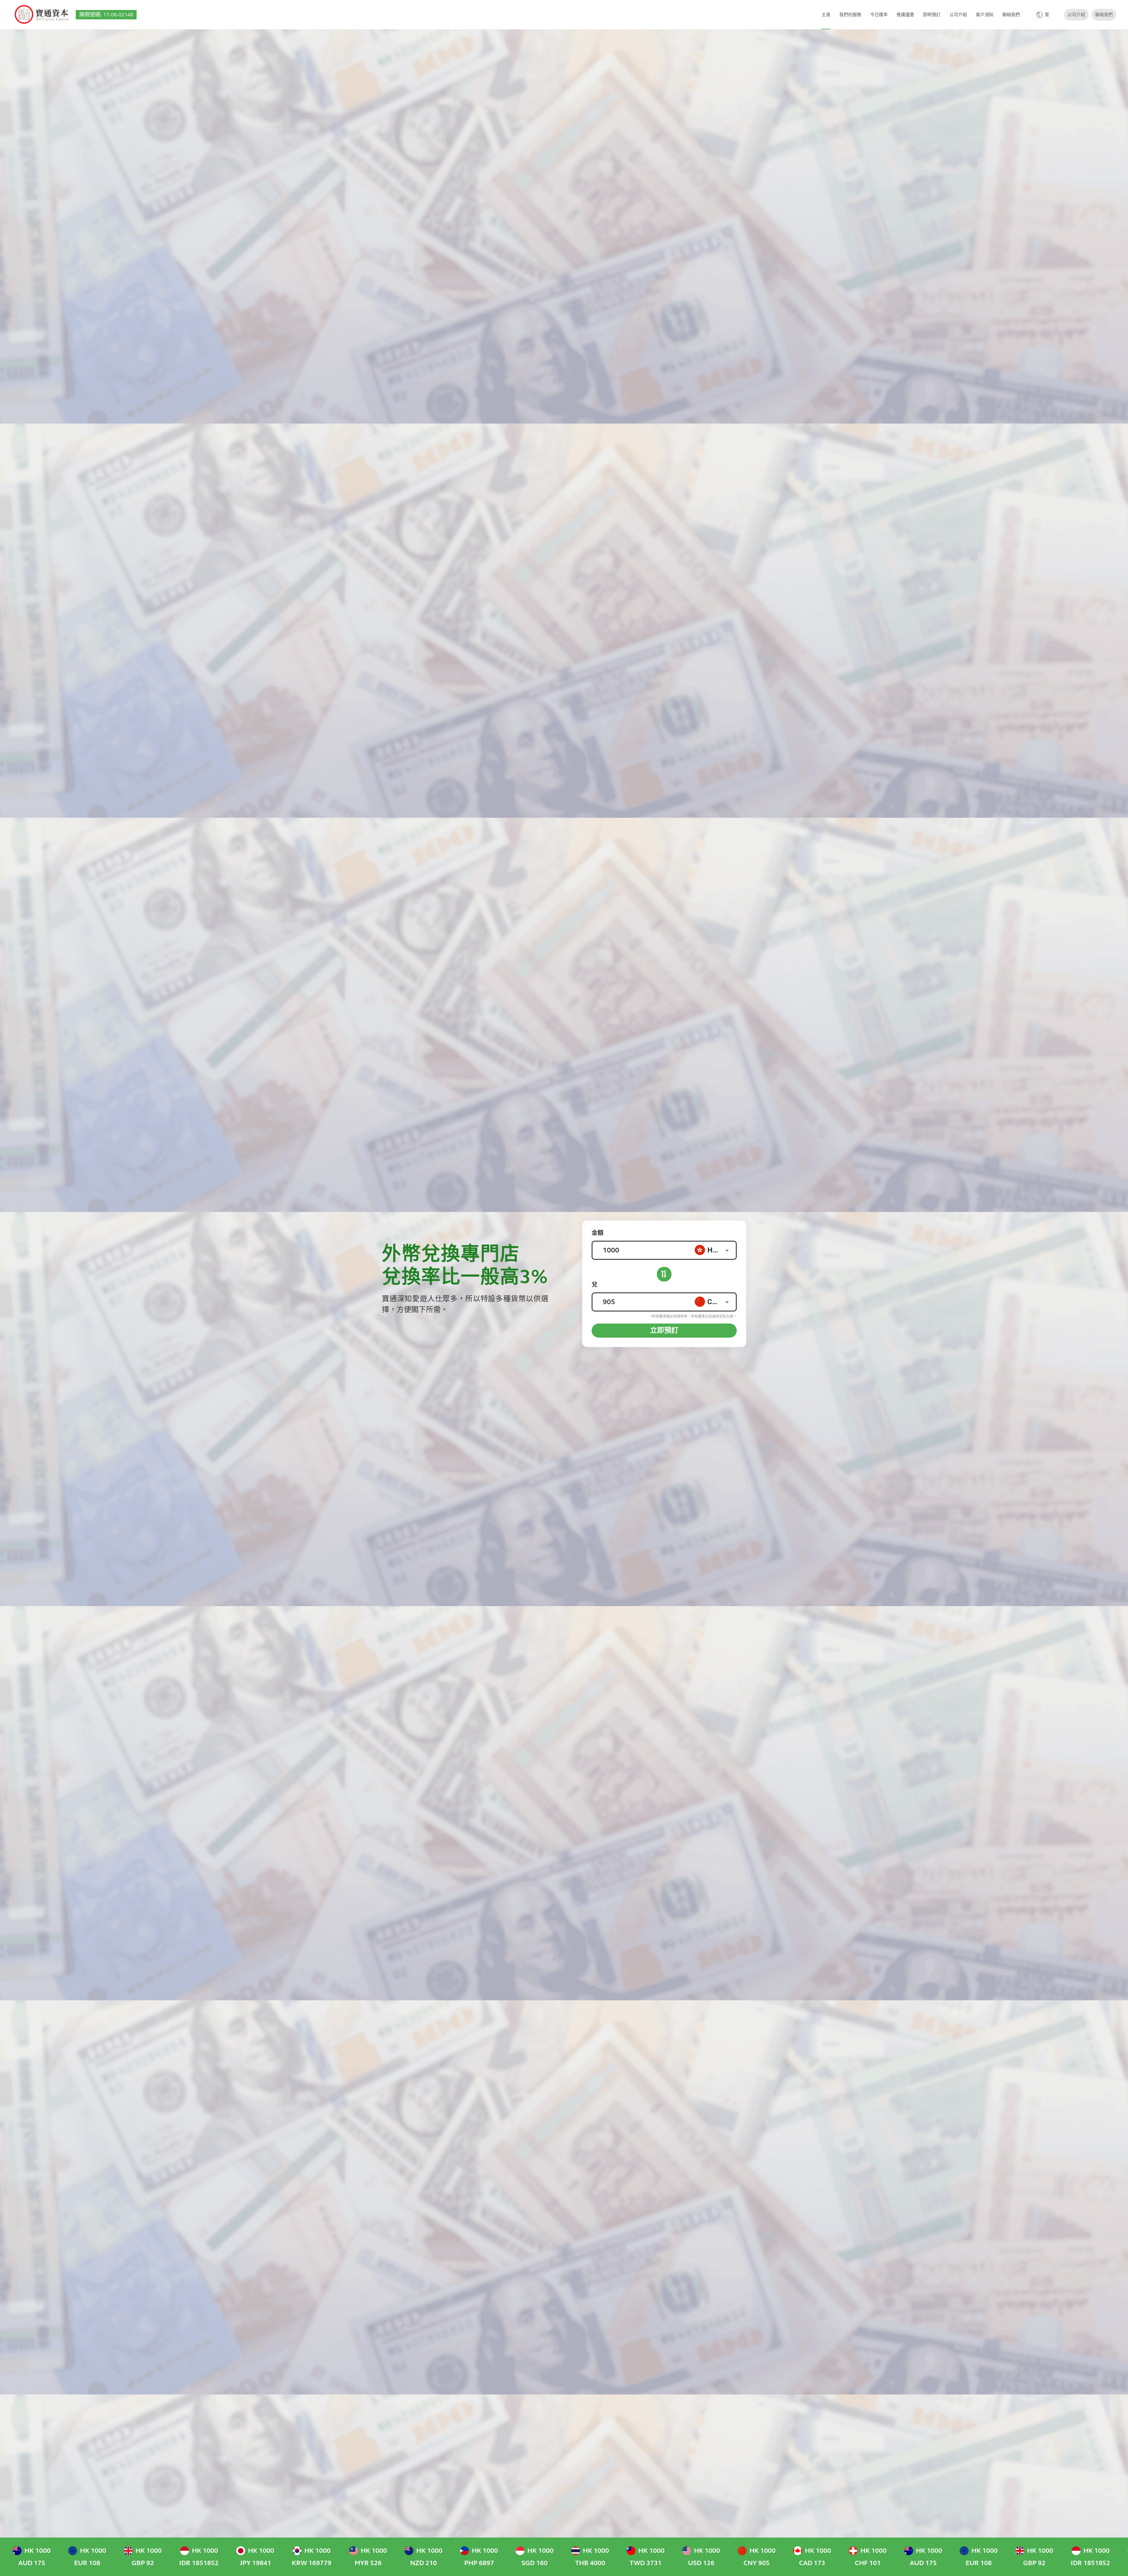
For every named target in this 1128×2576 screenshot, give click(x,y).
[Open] (727, 1250)
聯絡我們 (1011, 15)
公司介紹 (958, 15)
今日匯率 (879, 15)
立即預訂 (664, 1330)
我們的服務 (850, 15)
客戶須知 (985, 15)
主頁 (826, 15)
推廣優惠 (905, 15)
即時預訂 (932, 15)
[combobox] (715, 1250)
